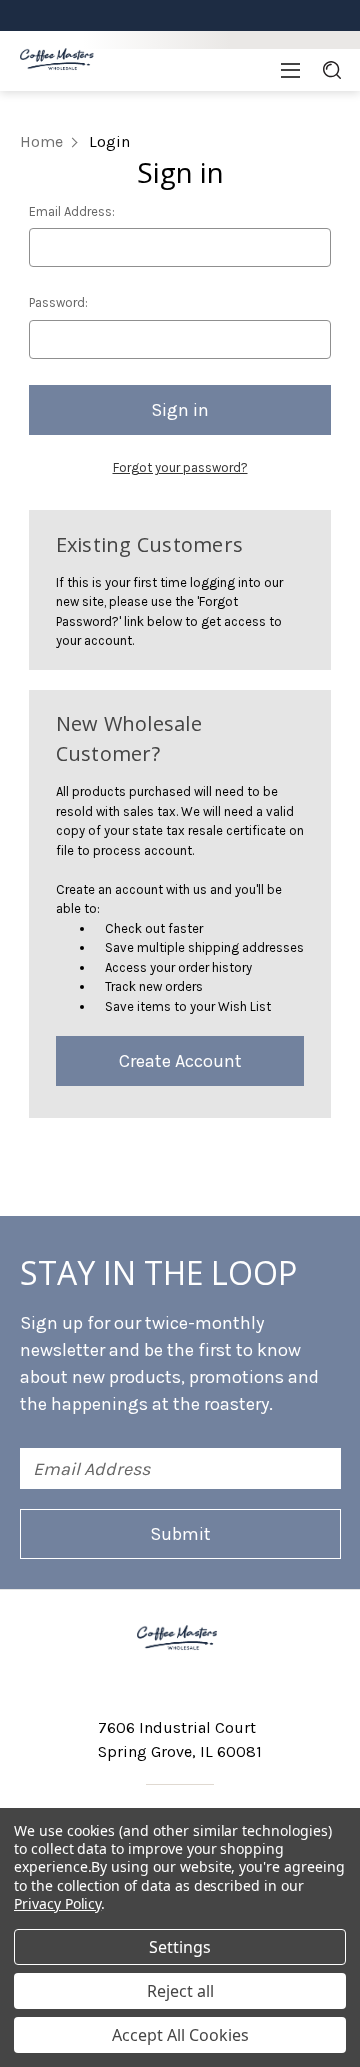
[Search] (332, 70)
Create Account (180, 1061)
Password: (58, 302)
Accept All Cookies (180, 2035)
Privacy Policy (57, 1903)
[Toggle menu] (290, 70)
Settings (180, 1947)
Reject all (180, 1991)
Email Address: (72, 211)
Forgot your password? (180, 467)
